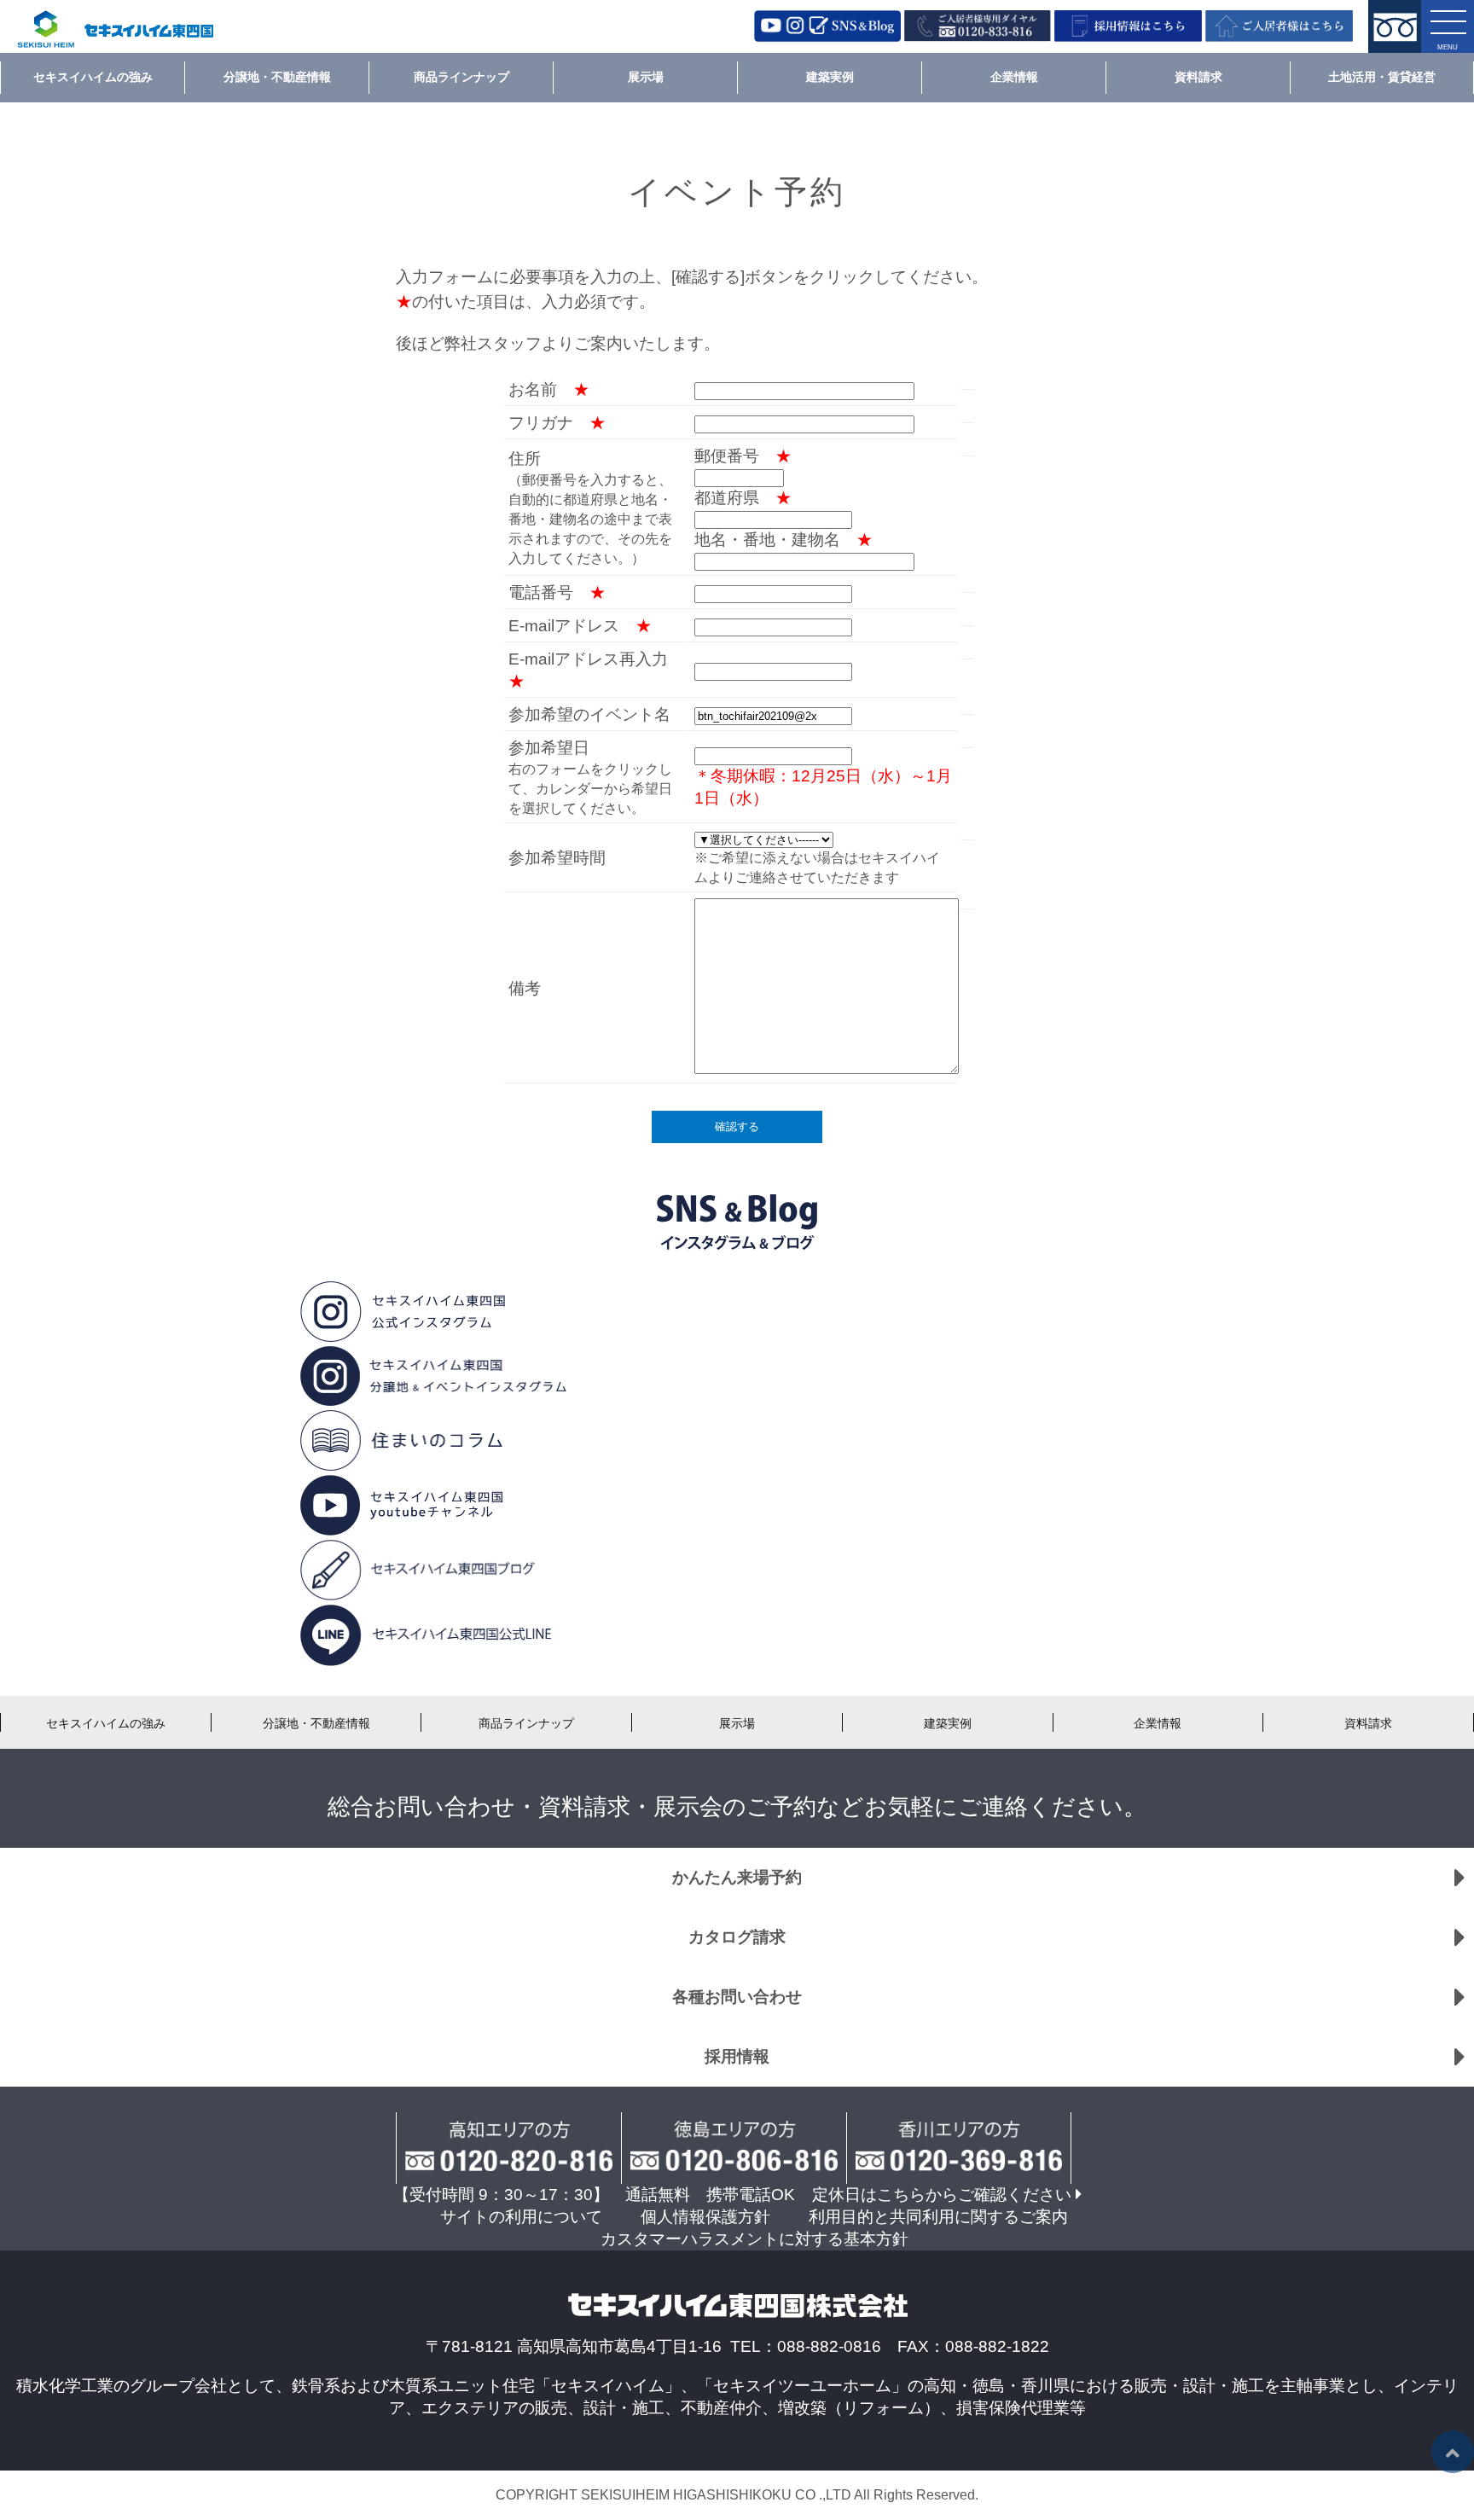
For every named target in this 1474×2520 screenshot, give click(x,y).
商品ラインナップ (461, 77)
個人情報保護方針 (705, 2217)
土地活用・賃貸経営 (1382, 77)
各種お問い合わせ (737, 1997)
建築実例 (830, 77)
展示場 (646, 77)
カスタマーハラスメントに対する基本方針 (754, 2239)
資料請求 (1198, 77)
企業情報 (1014, 77)
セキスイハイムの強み (93, 77)
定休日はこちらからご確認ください (942, 2195)
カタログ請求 (737, 1937)
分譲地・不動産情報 (277, 77)
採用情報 (737, 2056)
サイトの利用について (521, 2217)
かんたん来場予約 (737, 1877)
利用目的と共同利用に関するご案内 (938, 2217)
